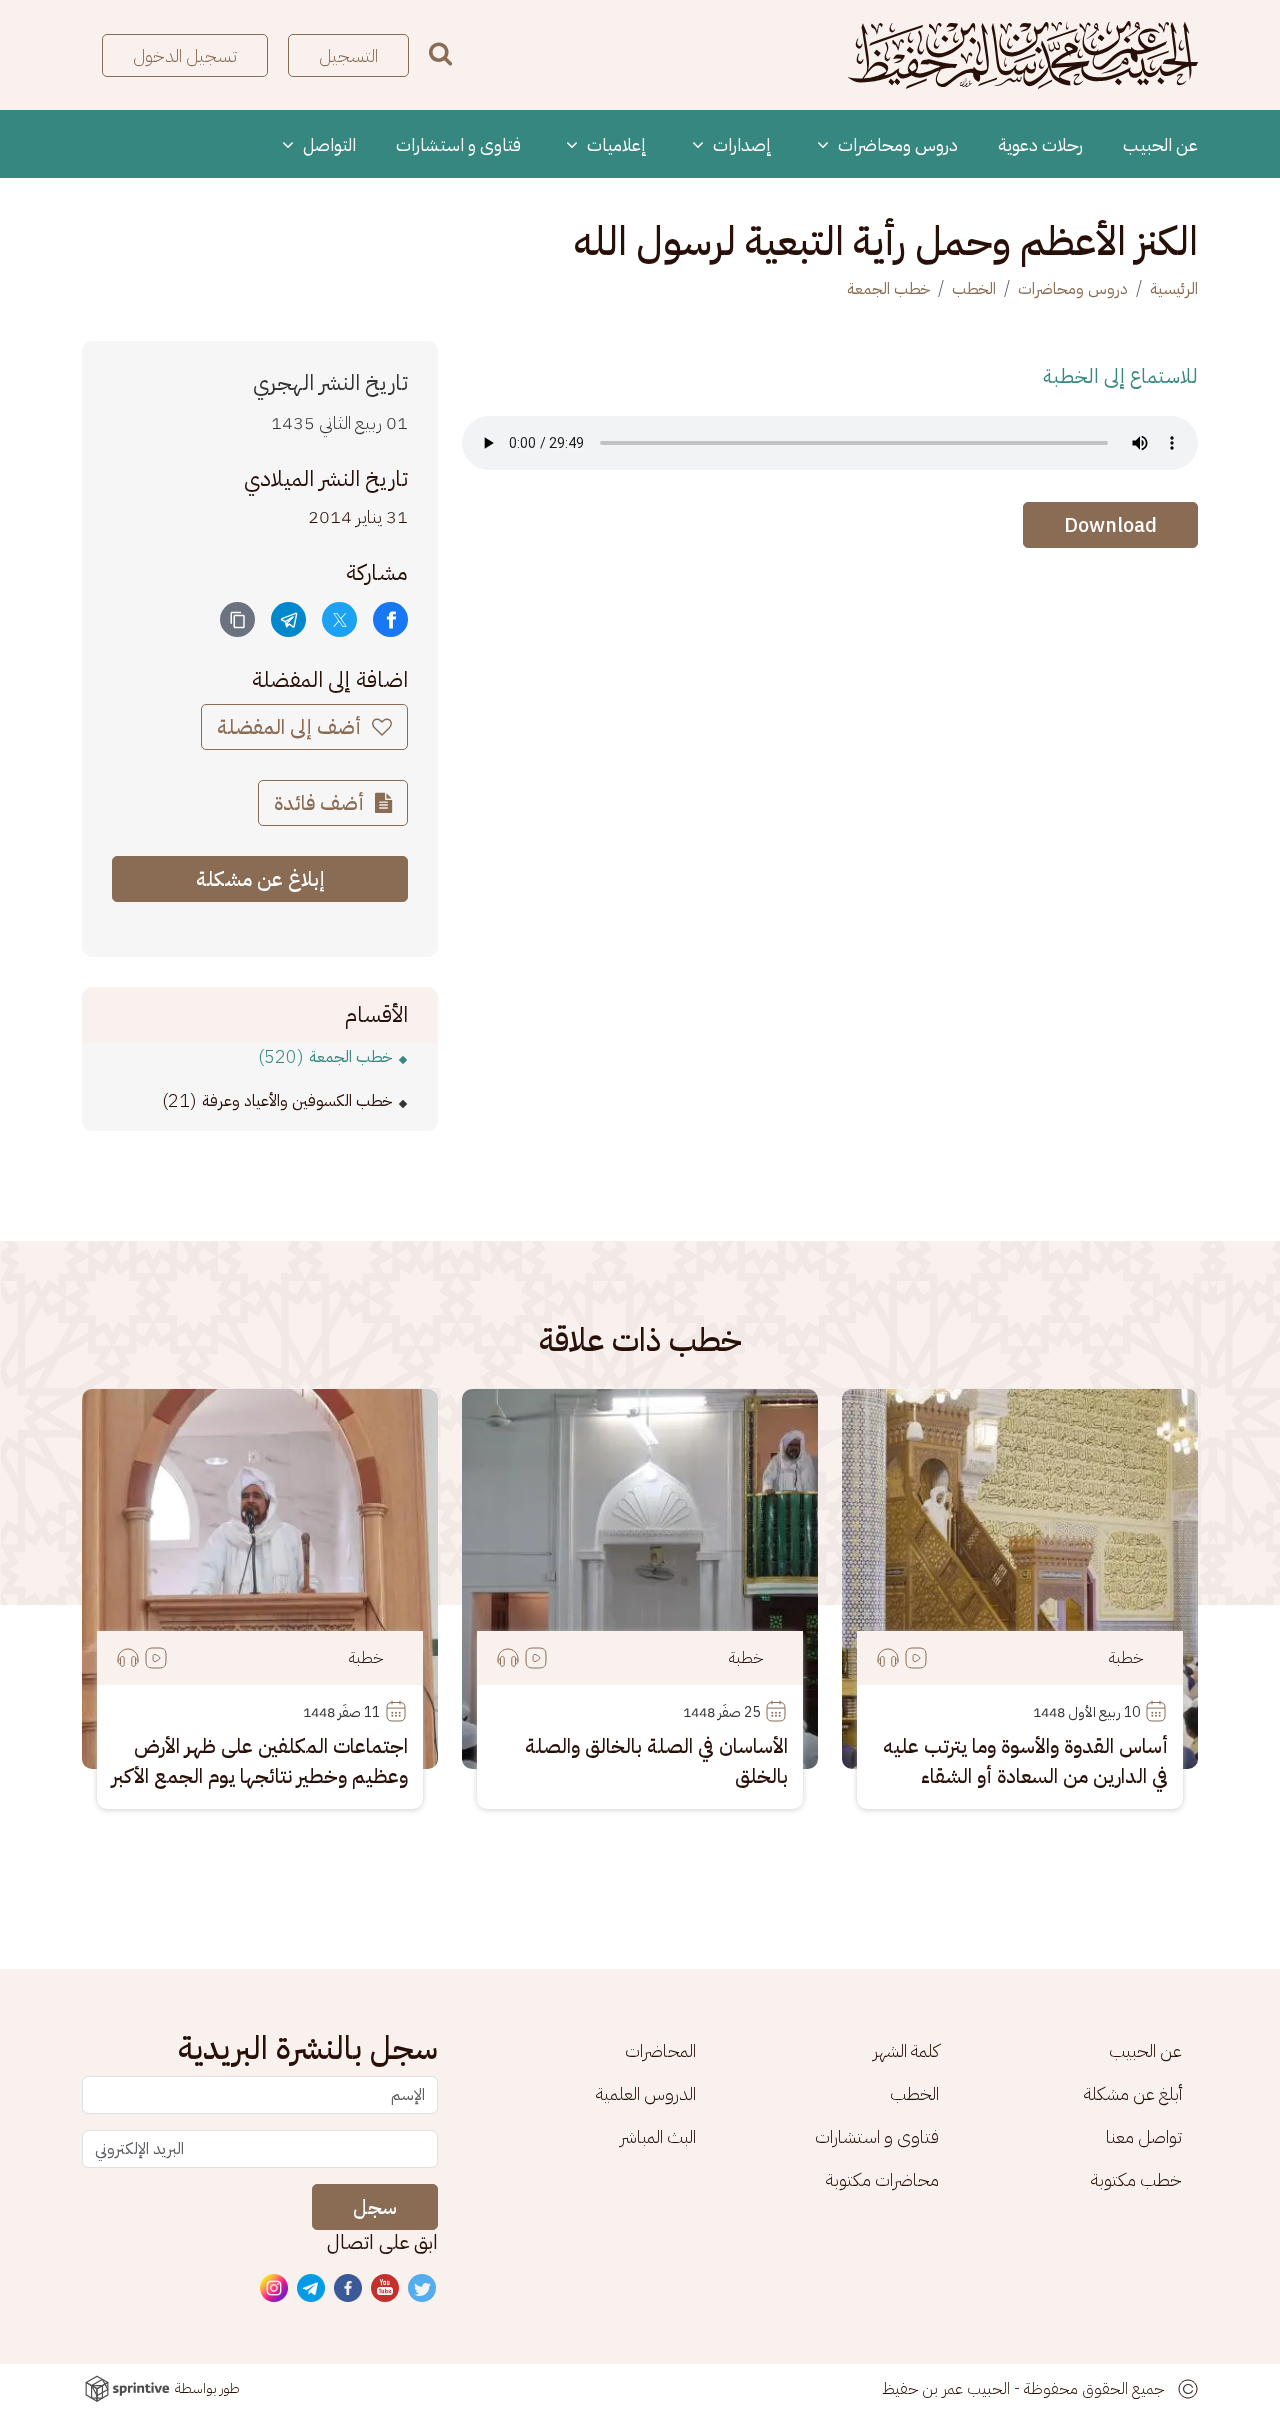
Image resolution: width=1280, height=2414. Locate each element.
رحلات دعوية (1040, 144)
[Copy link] (237, 619)
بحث (440, 53)
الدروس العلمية (646, 2093)
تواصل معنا (1144, 2136)
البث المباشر (658, 2136)
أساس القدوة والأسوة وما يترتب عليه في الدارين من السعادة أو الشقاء (1025, 1761)
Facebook (349, 2289)
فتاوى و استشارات (458, 144)
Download (1110, 525)
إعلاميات (615, 144)
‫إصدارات (740, 144)
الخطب (974, 289)
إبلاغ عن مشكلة (260, 879)
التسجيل (348, 55)
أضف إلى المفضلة (291, 727)
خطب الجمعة (888, 289)
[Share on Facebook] (390, 619)
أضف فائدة (321, 803)
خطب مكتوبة (1136, 2179)
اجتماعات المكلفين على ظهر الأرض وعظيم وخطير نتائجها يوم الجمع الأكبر (260, 1761)
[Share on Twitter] (339, 619)
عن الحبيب (1160, 144)
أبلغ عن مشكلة (1133, 2093)
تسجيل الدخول (185, 55)
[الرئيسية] (1023, 55)
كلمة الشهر (906, 2050)
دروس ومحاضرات (896, 144)
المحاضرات (660, 2050)
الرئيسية (1174, 289)
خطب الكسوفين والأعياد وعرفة (297, 1101)
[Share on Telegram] (288, 619)
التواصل (327, 144)
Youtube (386, 2289)
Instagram (275, 2289)
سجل (375, 2207)
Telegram (312, 2289)
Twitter (423, 2289)
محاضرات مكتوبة (882, 2179)
